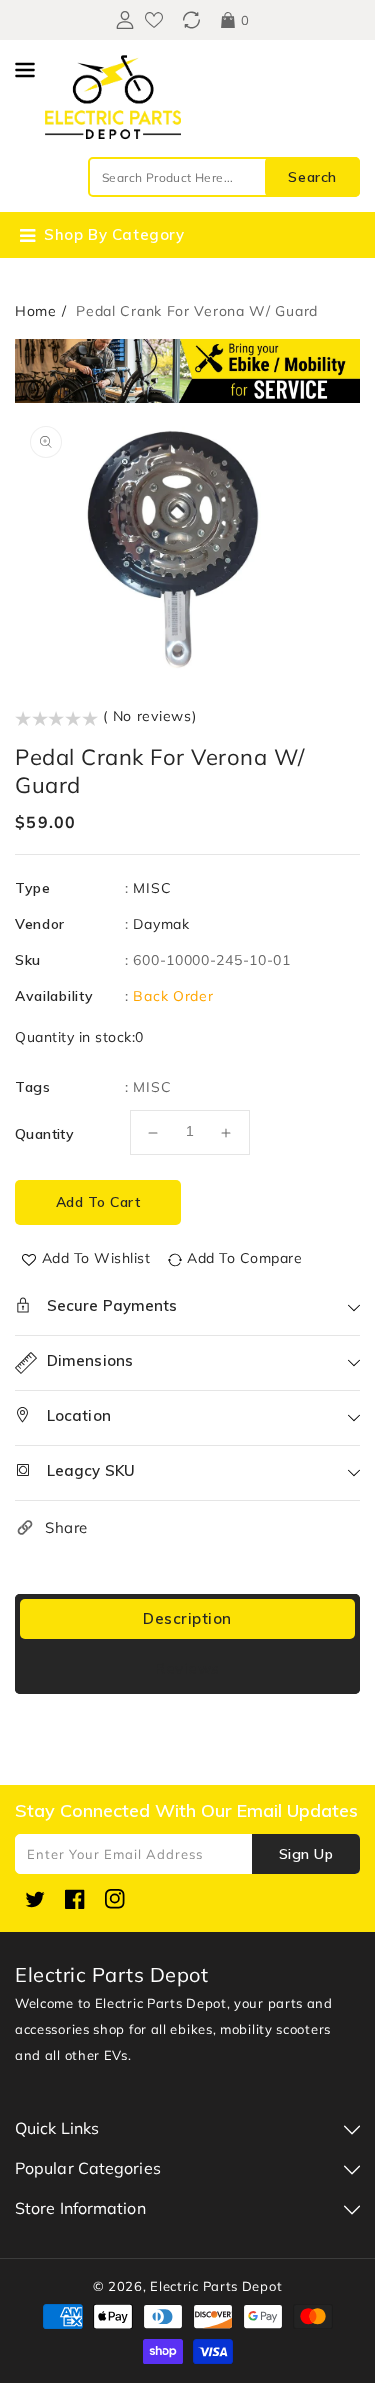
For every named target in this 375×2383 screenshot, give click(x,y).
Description (187, 1618)
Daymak (161, 924)
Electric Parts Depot (216, 2286)
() (191, 20)
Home (36, 311)
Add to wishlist (96, 1258)
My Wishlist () (154, 20)
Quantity (44, 1134)
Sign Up (306, 1854)
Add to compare (244, 1258)
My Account (122, 20)
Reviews (187, 1668)
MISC (152, 888)
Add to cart (98, 1202)
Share (66, 1527)
